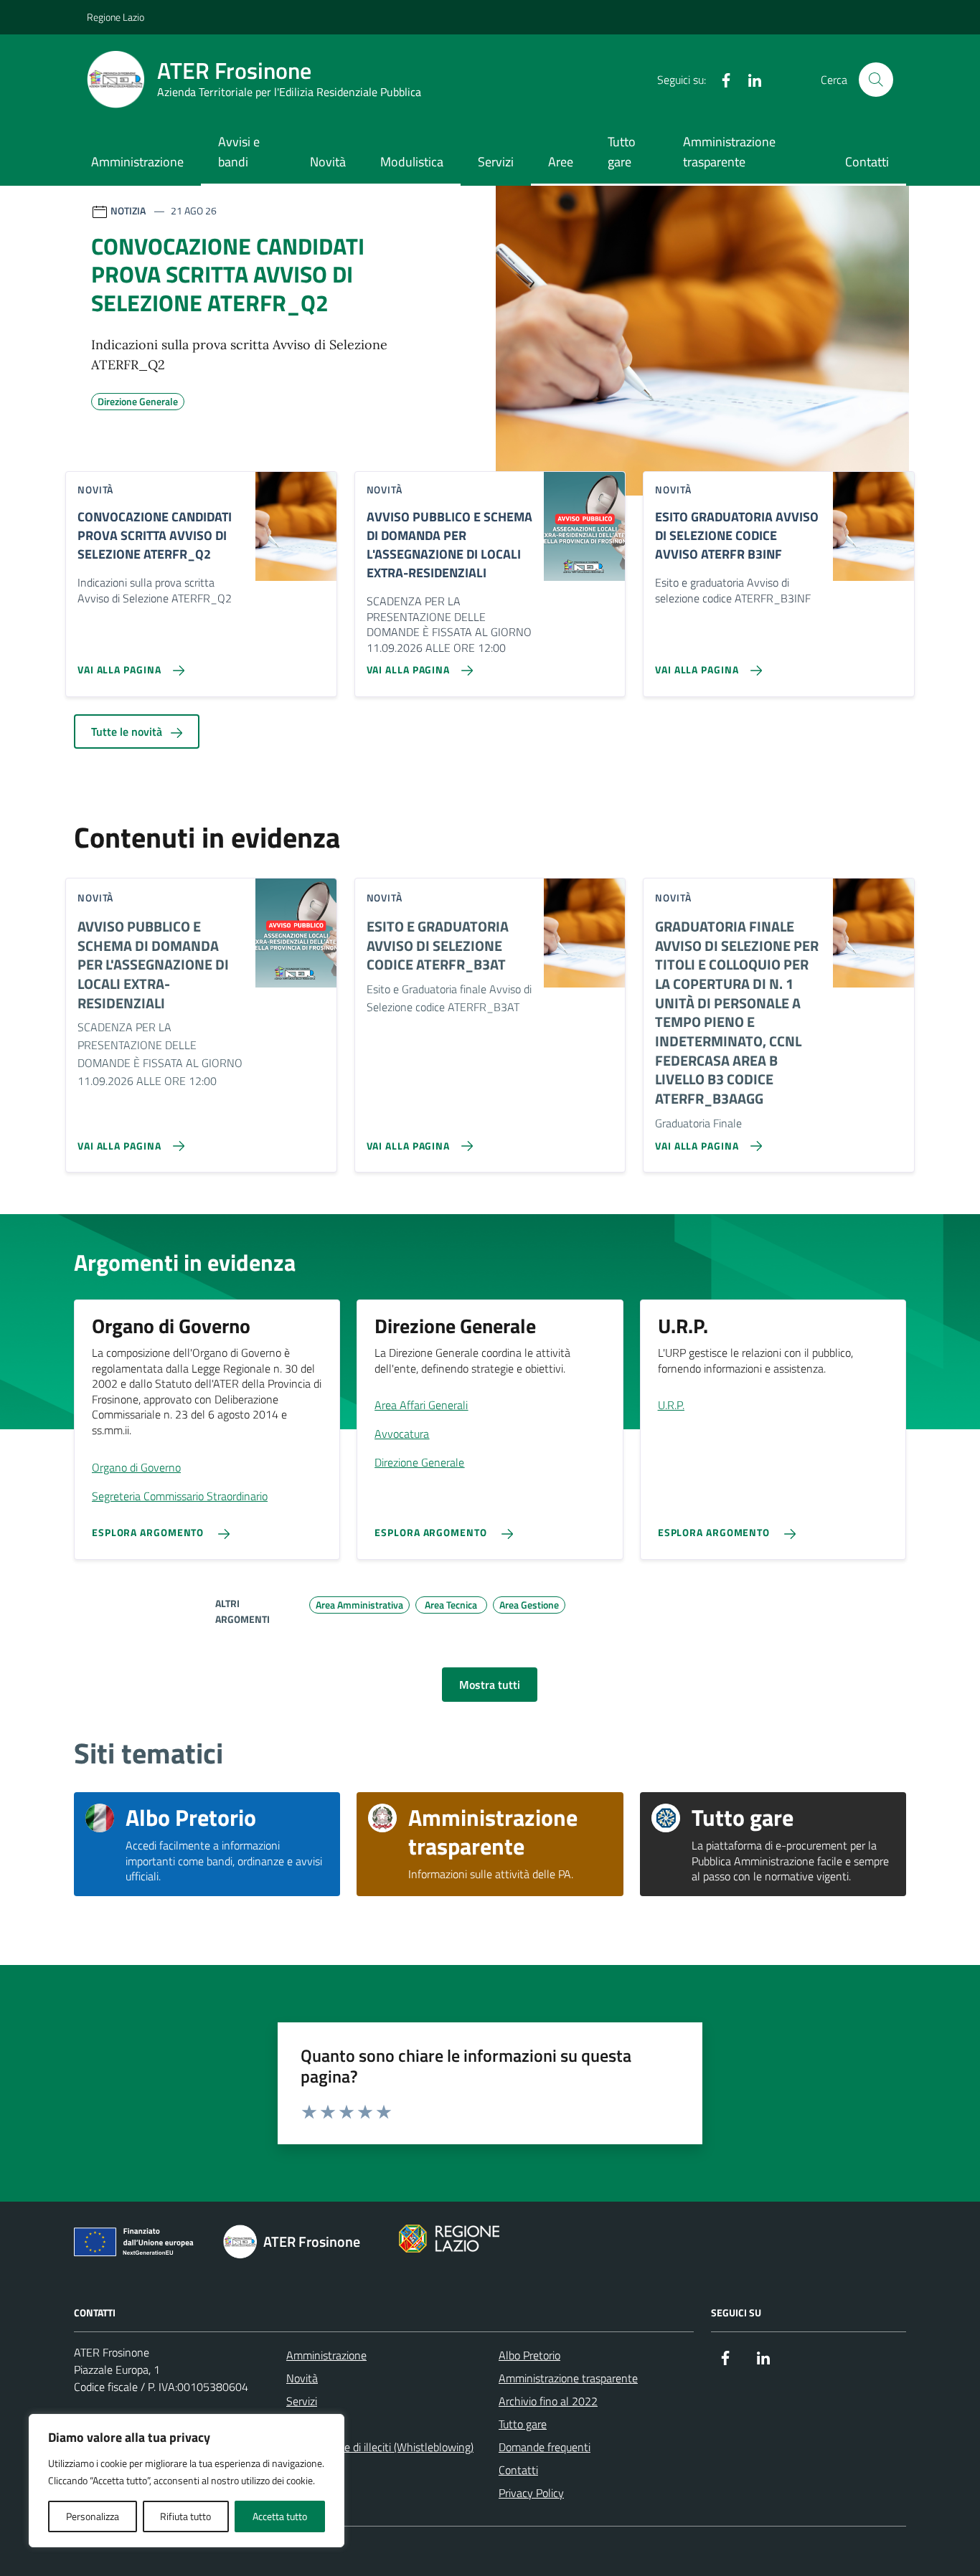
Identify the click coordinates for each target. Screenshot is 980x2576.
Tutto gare (622, 152)
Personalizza (93, 2516)
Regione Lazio (116, 17)
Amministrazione (137, 162)
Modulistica (412, 162)
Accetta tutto (280, 2516)
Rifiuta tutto (185, 2516)
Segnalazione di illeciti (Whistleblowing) (380, 2447)
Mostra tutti (490, 1685)
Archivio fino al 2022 (548, 2401)
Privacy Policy (531, 2493)
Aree (561, 162)
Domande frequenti (545, 2447)
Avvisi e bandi (239, 152)
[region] (187, 2481)
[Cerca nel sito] (876, 80)
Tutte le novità (128, 731)
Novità (328, 162)
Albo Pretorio (529, 2355)
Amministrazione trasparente (729, 152)
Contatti (867, 162)
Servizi (496, 162)
